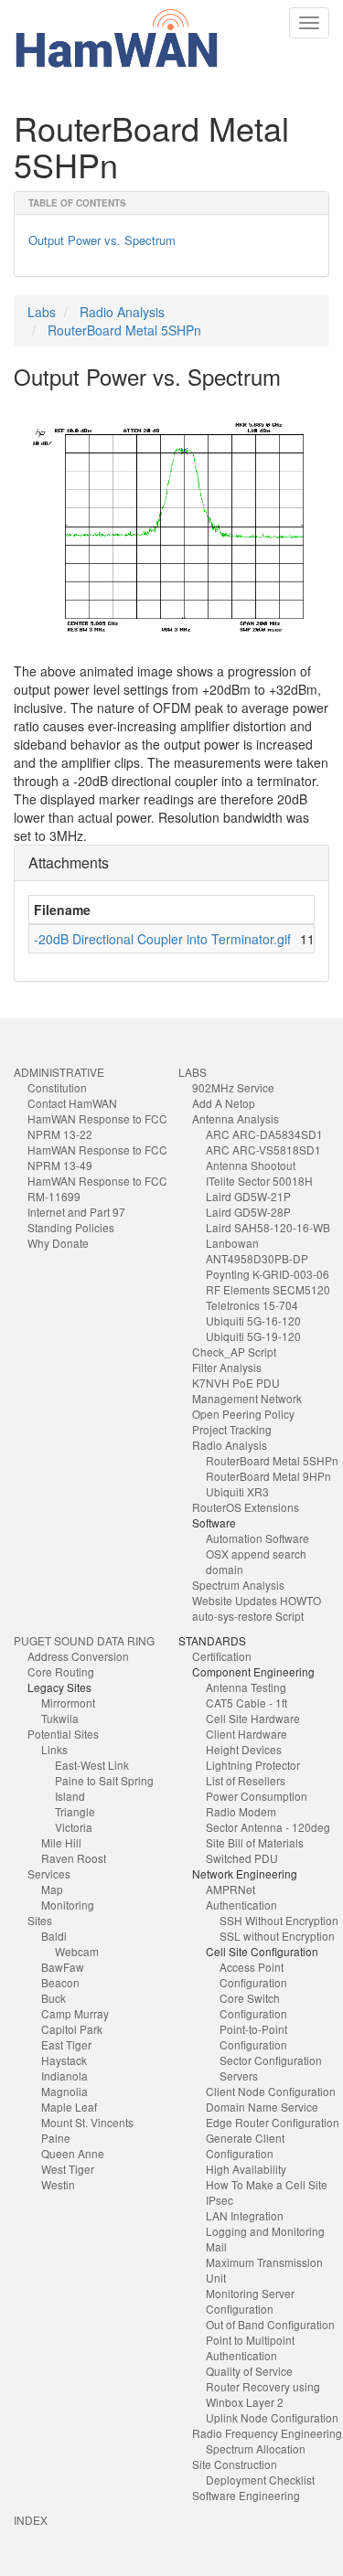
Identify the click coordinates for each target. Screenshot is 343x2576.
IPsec (220, 2200)
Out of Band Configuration (270, 2324)
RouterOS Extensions (246, 1507)
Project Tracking (232, 1429)
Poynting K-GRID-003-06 (268, 1274)
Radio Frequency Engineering (267, 2433)
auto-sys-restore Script (248, 1616)
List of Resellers (246, 1780)
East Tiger (66, 2044)
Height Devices (244, 1749)
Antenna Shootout (251, 1165)
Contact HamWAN (72, 1103)
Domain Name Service (262, 2107)
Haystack (64, 2060)
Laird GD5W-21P (248, 1196)
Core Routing (61, 1671)
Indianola (64, 2076)
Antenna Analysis (236, 1118)
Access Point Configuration (253, 1975)
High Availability (246, 2169)
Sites (40, 1920)
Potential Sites (63, 1734)
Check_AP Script (234, 1352)
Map (52, 1889)
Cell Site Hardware (253, 1718)
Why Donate (58, 1243)
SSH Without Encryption (279, 1920)
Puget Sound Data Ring (84, 1640)
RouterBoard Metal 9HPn (268, 1476)
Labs (42, 312)
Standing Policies (71, 1227)
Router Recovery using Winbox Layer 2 (263, 2394)
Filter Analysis (227, 1367)
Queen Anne (73, 2153)
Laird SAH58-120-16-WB (268, 1227)
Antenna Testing (246, 1687)
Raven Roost (74, 1858)
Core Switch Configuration (253, 2006)
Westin (58, 2184)
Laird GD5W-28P (248, 1212)
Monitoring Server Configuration (250, 2301)
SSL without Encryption (277, 1936)
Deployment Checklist (260, 2480)
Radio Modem (241, 1811)
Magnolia (64, 2091)
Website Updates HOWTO (257, 1600)
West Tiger (68, 2169)
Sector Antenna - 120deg (268, 1827)
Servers (239, 2076)
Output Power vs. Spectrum (102, 240)
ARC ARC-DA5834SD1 (264, 1134)
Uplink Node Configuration (272, 2417)
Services (49, 1873)
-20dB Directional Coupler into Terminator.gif (162, 939)
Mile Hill (61, 1842)
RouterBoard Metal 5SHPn (124, 330)
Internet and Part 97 (76, 1212)
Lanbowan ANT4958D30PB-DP (257, 1251)
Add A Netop (224, 1103)
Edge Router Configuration (273, 2122)
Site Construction (235, 2464)
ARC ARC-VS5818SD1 (263, 1150)
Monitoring (68, 1905)
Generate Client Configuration (245, 2145)
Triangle (75, 1811)
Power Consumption (257, 1796)
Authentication (241, 1905)
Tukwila (60, 1718)
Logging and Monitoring (265, 2231)
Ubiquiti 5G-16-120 (253, 1320)
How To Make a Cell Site (267, 2184)
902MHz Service (233, 1087)
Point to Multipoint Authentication (250, 2347)
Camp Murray (75, 2013)
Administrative (59, 1072)
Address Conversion (78, 1656)
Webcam (77, 1951)
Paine (56, 2138)
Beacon (60, 1982)
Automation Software (257, 1538)
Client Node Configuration (271, 2091)
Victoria (74, 1827)
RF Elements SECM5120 (268, 1289)
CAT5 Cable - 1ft (247, 1703)
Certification (222, 1656)
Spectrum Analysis (238, 1585)
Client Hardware (247, 1734)
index (31, 2520)
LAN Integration (245, 2215)
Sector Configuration (271, 2060)
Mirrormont (68, 1703)
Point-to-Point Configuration (253, 2037)
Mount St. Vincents (87, 2122)
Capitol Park (72, 2029)
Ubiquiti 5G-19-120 (253, 1336)
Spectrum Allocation (256, 2448)
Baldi (54, 1936)
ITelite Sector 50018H (259, 1181)
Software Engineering (246, 2495)
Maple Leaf (69, 2107)
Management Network (247, 1398)
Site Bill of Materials (255, 1842)
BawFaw (63, 1967)
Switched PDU (242, 1858)
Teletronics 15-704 (252, 1305)
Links (54, 1749)
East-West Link (92, 1765)
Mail (216, 2246)
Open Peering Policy (243, 1414)
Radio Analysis (122, 312)
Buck (54, 1998)
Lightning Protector (253, 1765)
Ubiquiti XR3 (237, 1491)
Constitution (57, 1087)
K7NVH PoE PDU (236, 1383)
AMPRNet (230, 1889)
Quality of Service (249, 2371)
